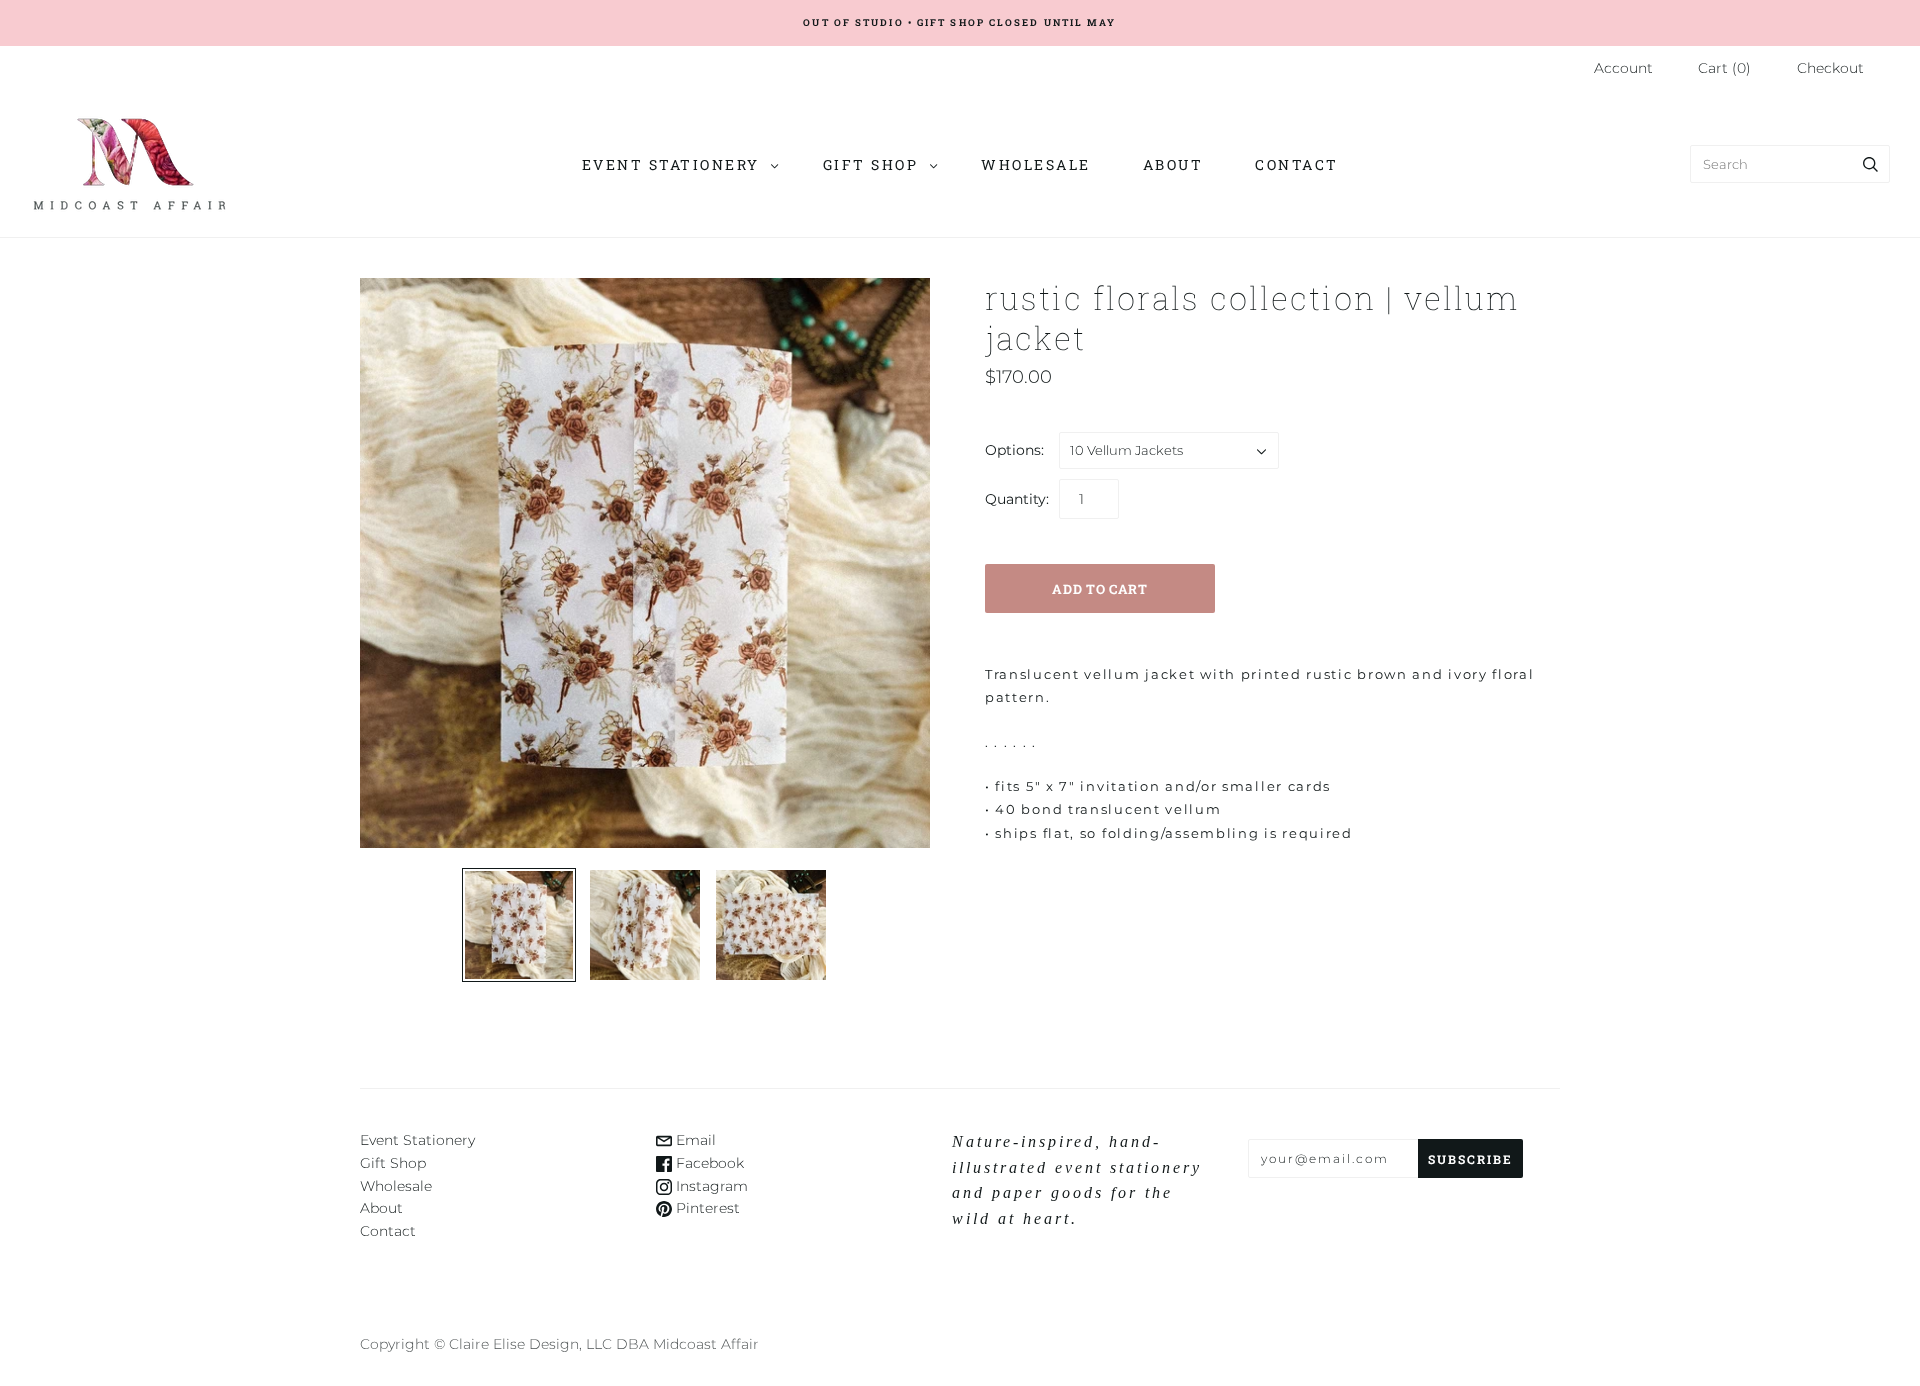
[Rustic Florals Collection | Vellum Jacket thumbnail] (519, 925)
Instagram (710, 1186)
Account (1623, 68)
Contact (1297, 164)
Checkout (1830, 68)
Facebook (708, 1163)
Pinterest (706, 1208)
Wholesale (1036, 164)
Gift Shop (871, 164)
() (1724, 68)
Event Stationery (671, 164)
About (1173, 164)
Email (694, 1140)
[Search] (1870, 164)
